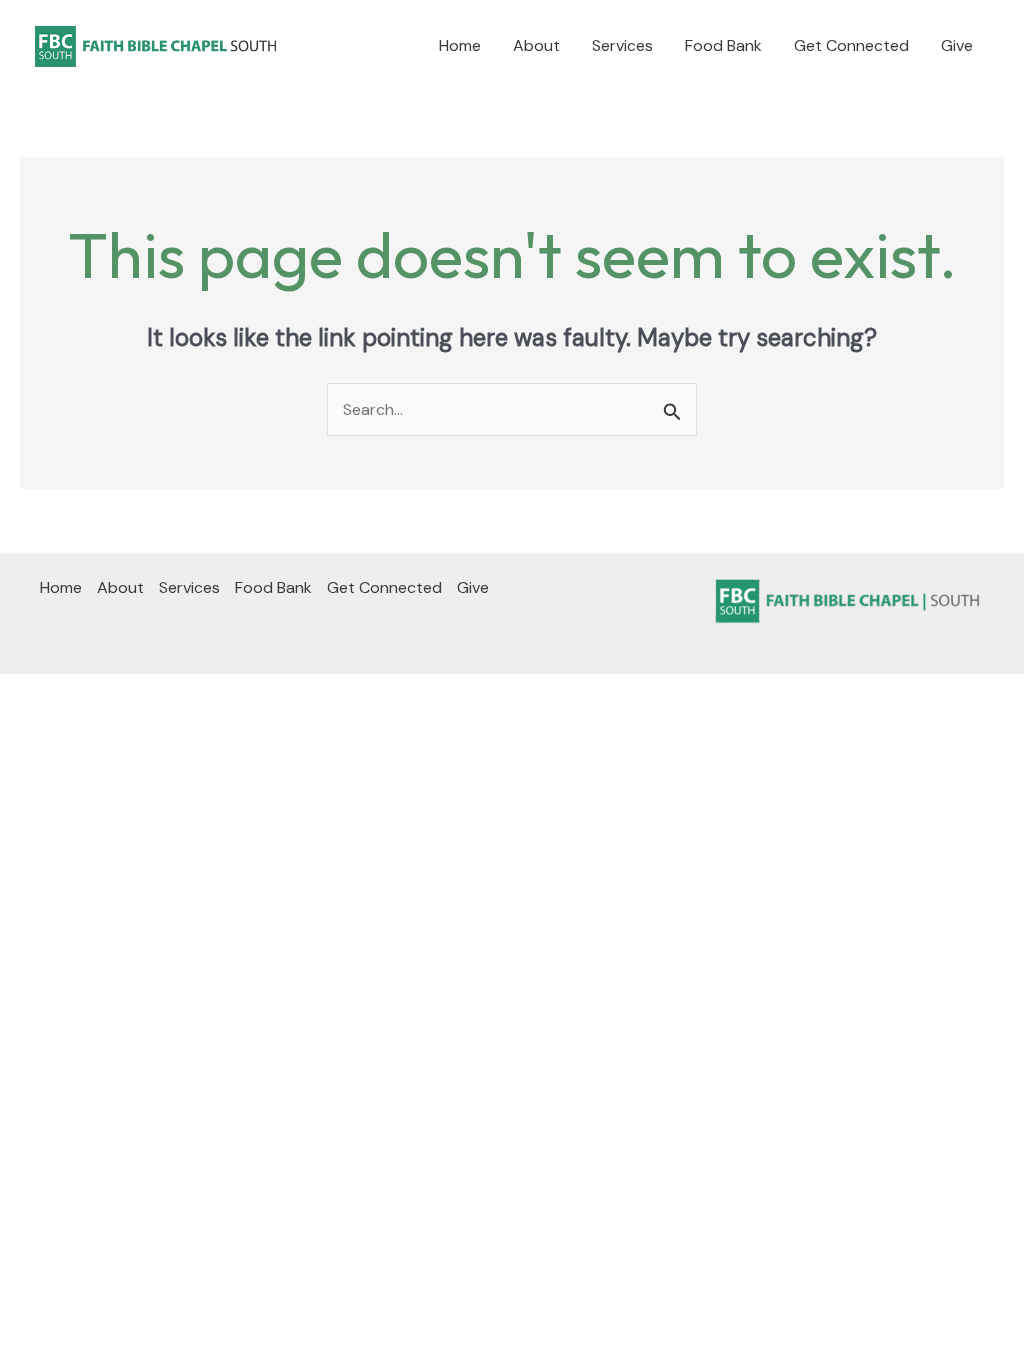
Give (957, 45)
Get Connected (851, 45)
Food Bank (723, 45)
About (536, 45)
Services (622, 45)
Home (460, 45)
